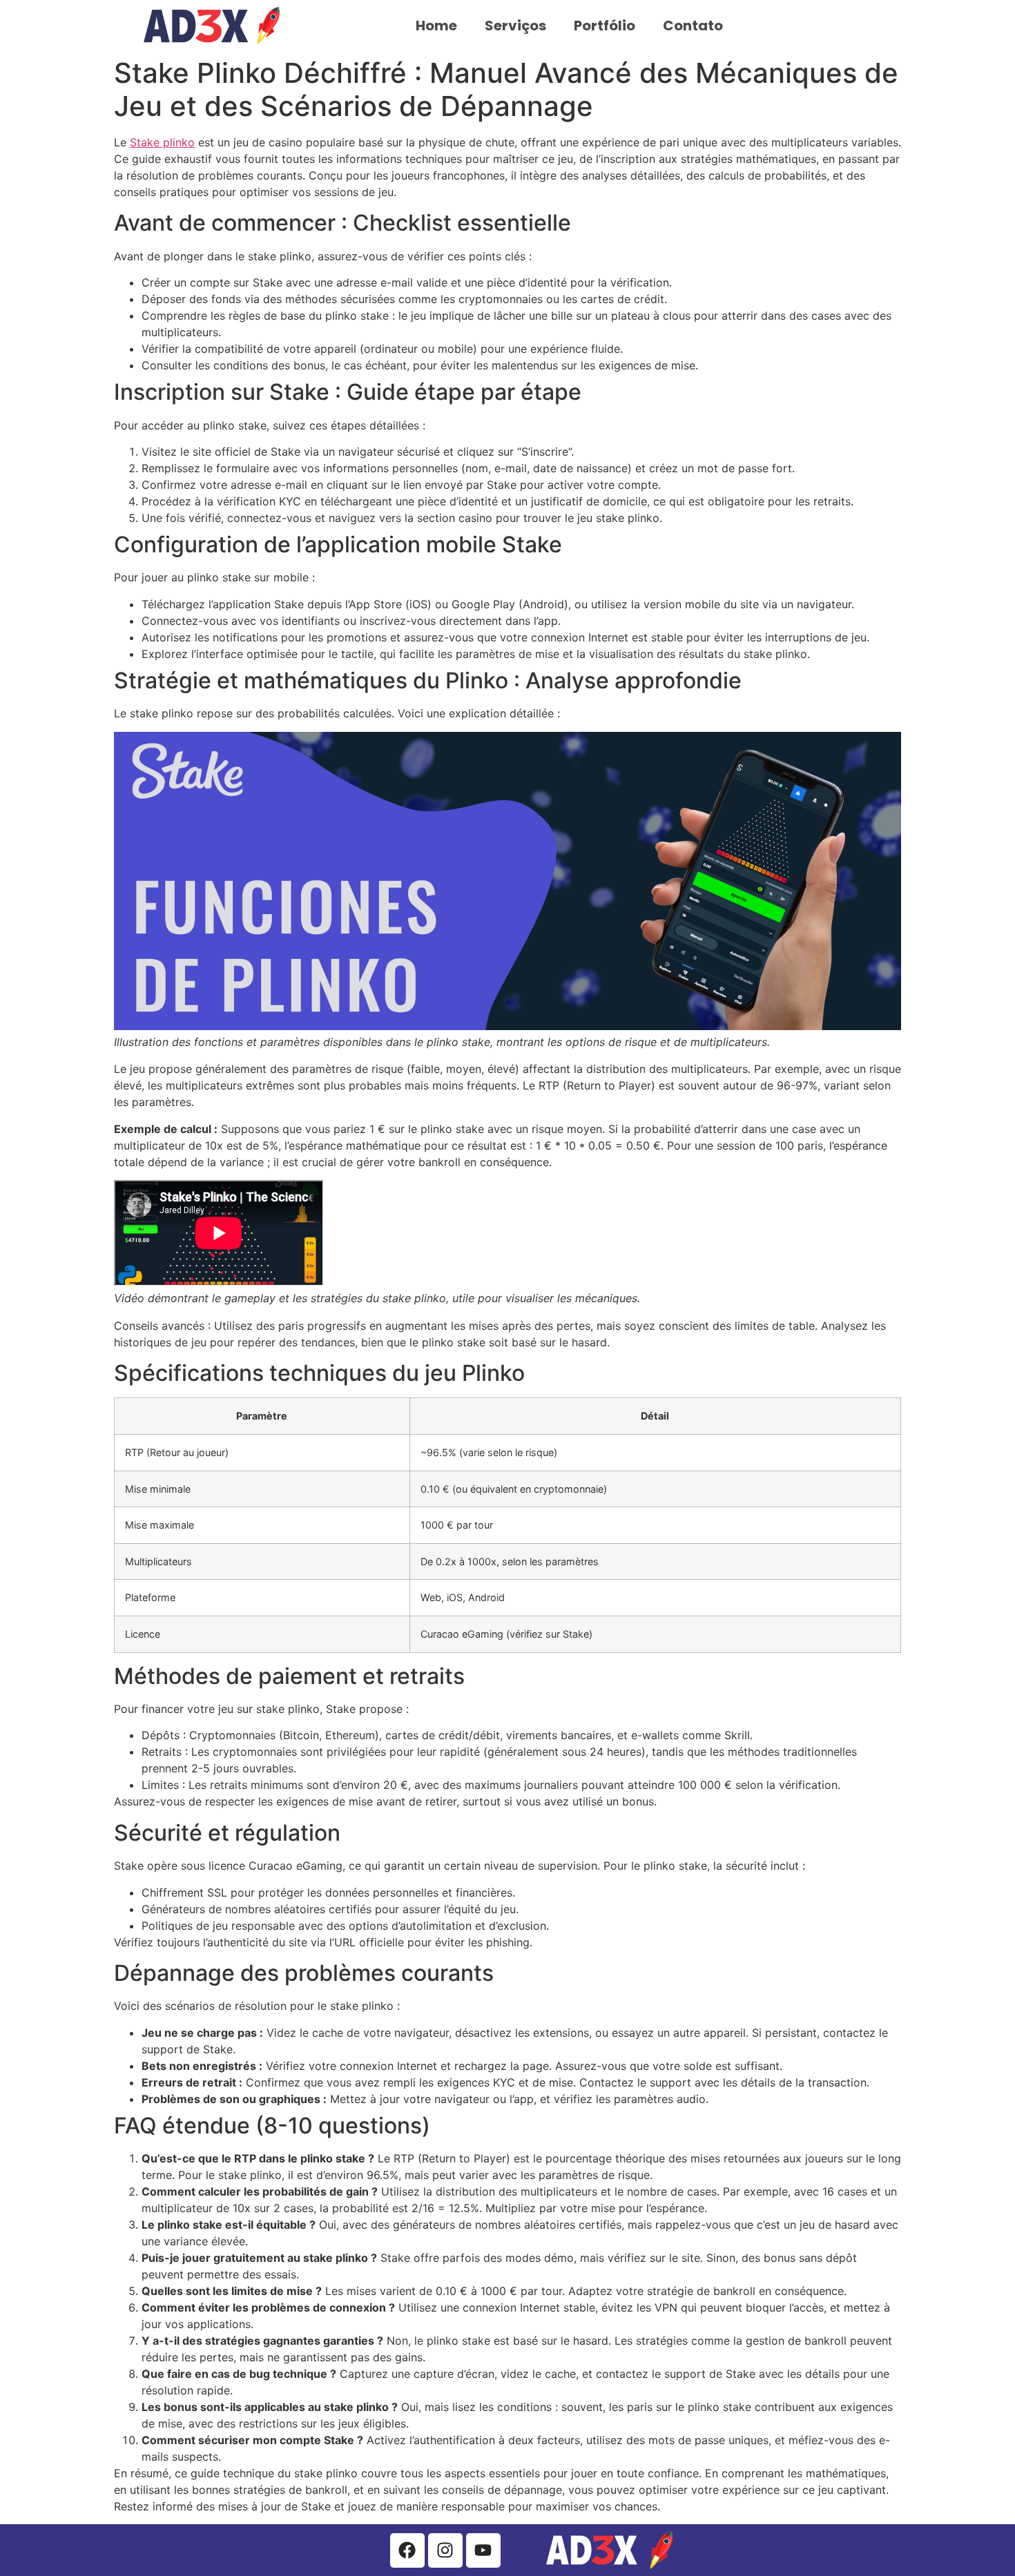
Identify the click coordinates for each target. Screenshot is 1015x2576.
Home (436, 26)
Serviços (515, 26)
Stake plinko (162, 142)
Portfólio (605, 26)
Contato (693, 26)
